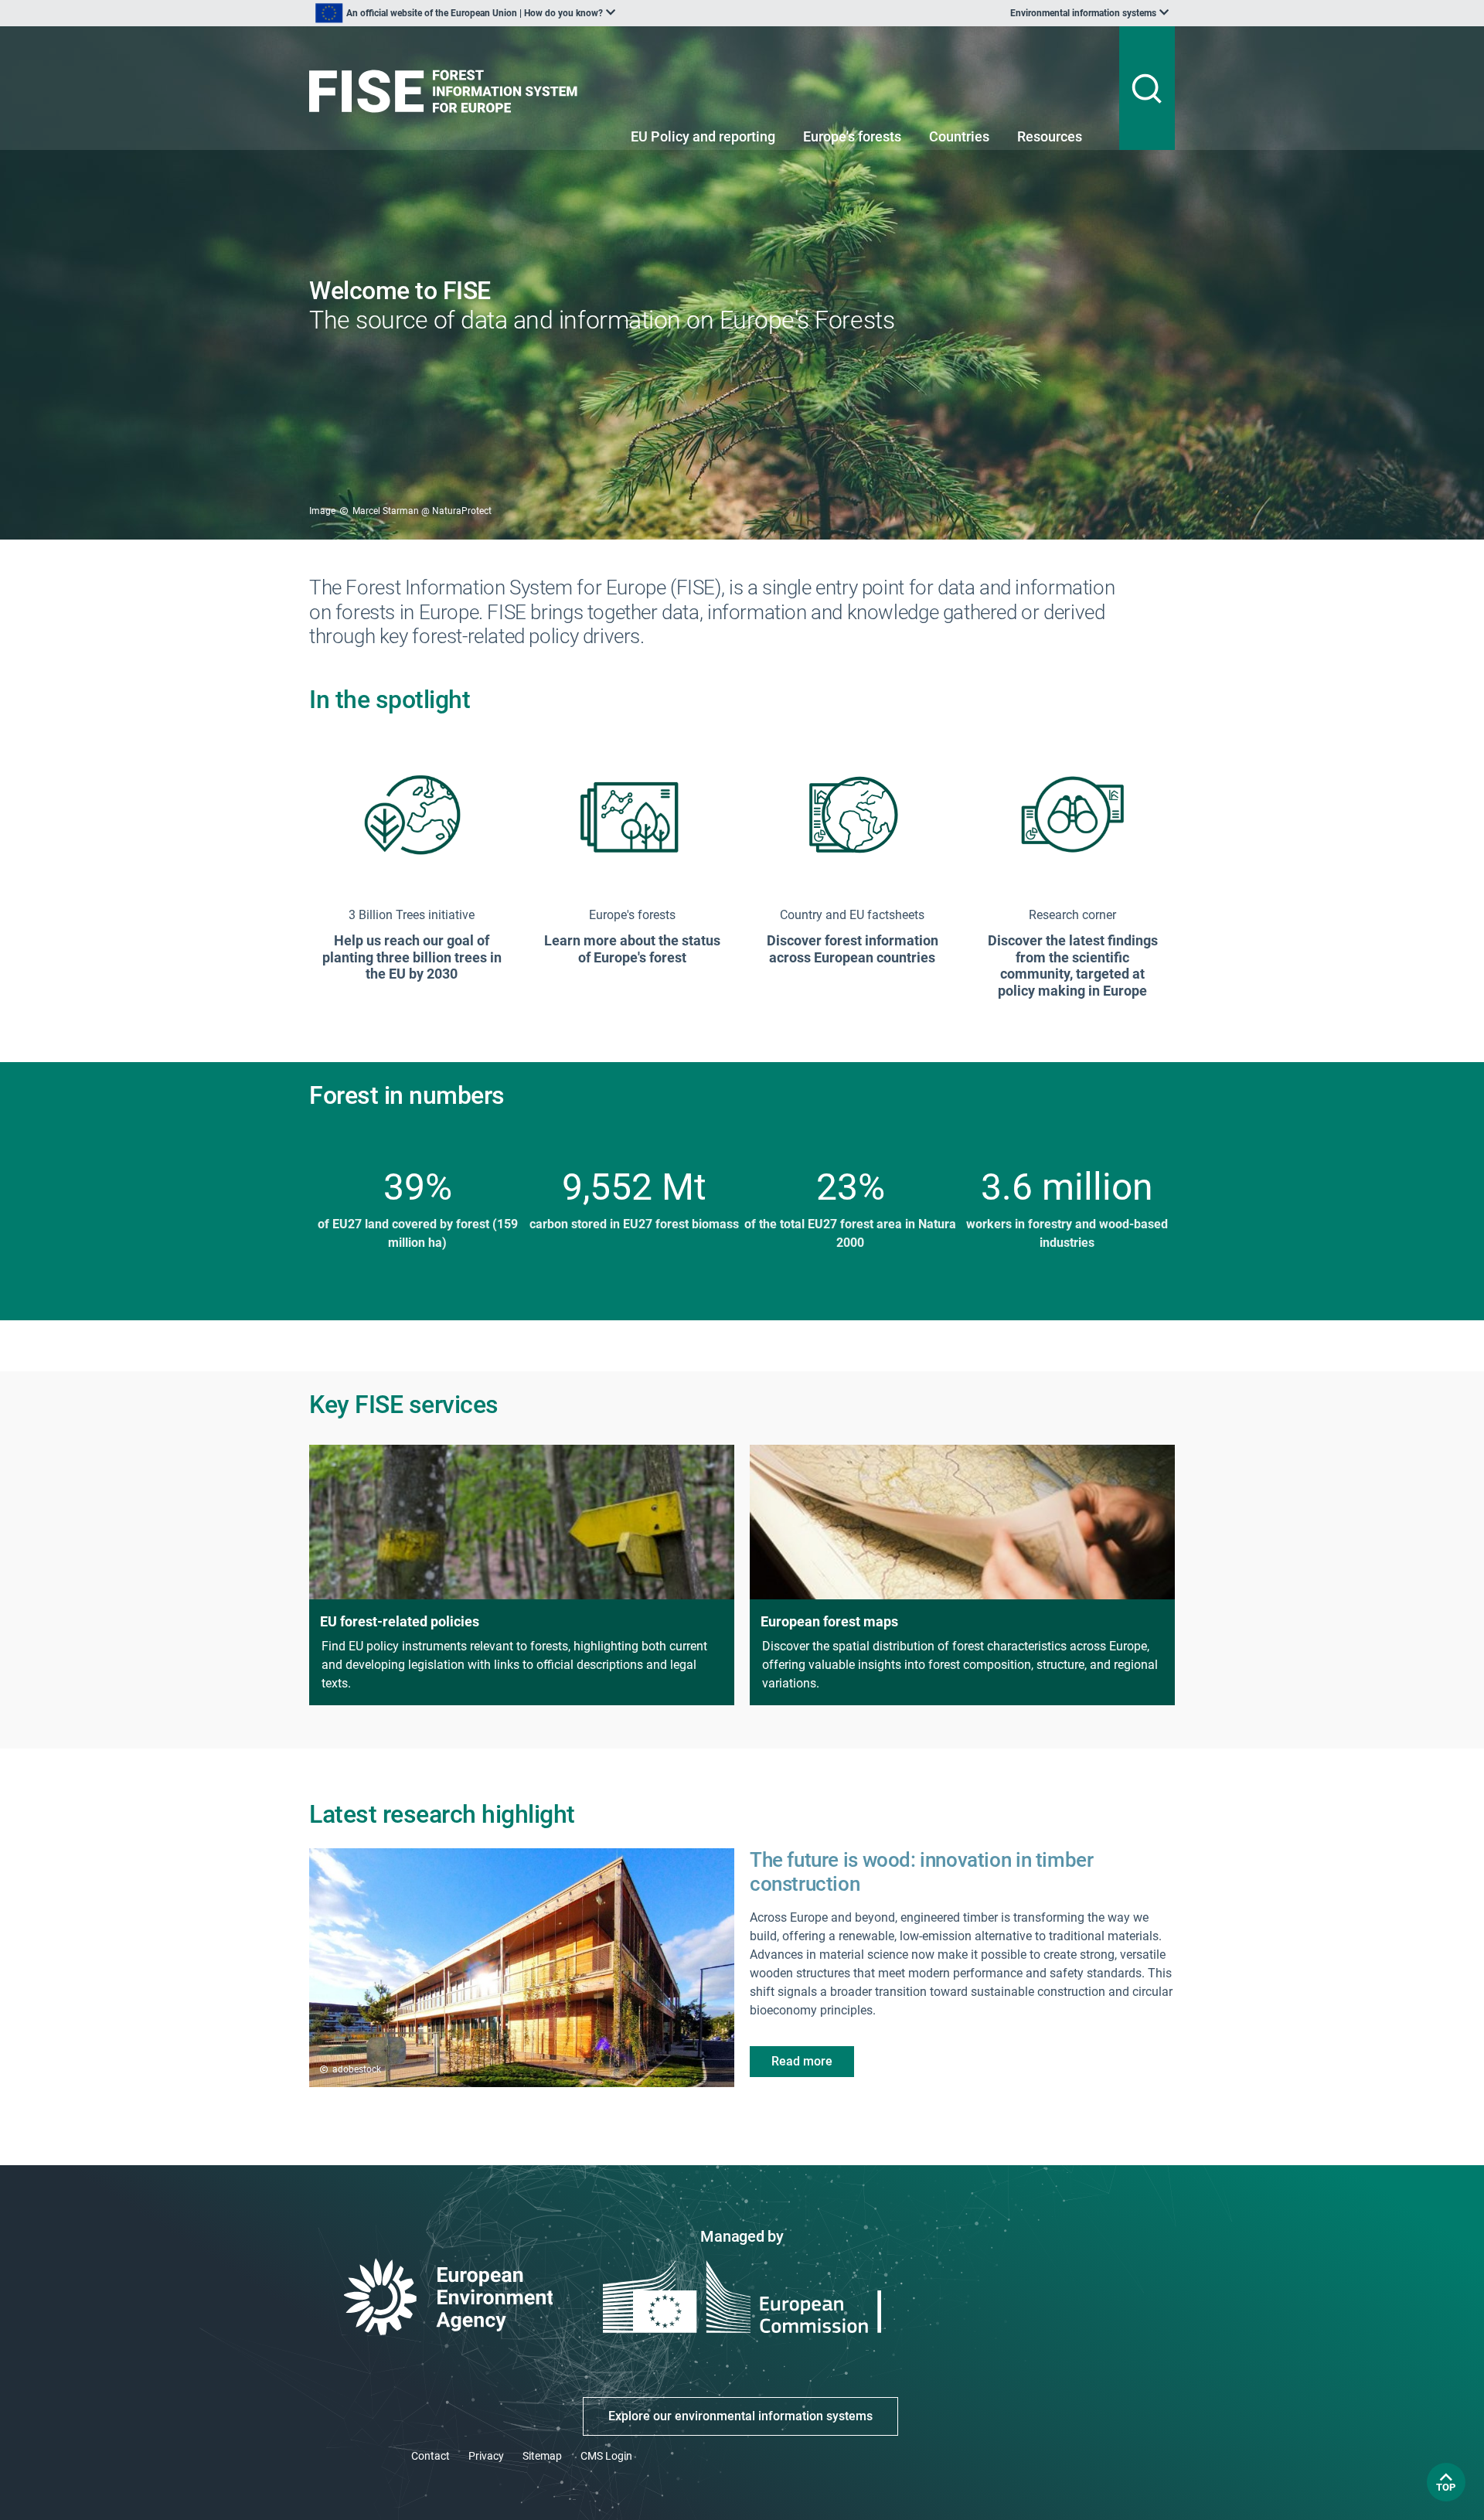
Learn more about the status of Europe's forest (632, 949)
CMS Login (606, 2456)
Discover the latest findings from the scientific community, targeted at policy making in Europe (1073, 965)
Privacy (486, 2456)
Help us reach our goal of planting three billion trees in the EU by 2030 (412, 957)
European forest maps (829, 1621)
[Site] (449, 91)
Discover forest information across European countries (853, 949)
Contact (431, 2456)
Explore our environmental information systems (740, 2416)
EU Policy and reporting (703, 136)
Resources (1050, 136)
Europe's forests (852, 136)
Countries (959, 136)
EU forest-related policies (400, 1621)
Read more (802, 2061)
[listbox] (465, 13)
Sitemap (542, 2456)
